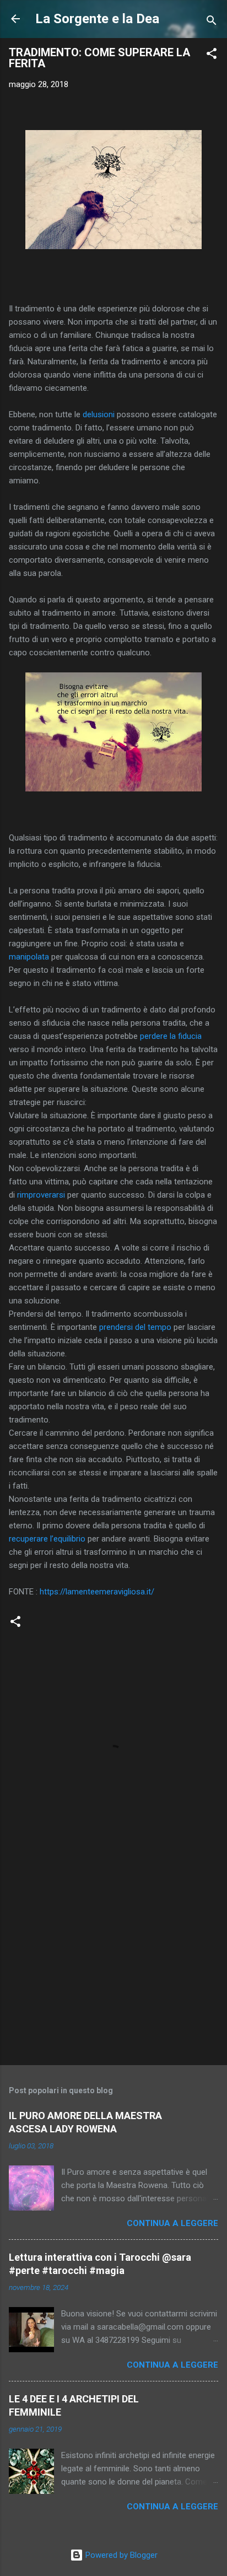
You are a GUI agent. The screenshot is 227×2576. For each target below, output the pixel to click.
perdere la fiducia (170, 1036)
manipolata (29, 957)
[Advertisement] (113, 1970)
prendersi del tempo (135, 1327)
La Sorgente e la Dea (97, 19)
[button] (212, 55)
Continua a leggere (172, 2223)
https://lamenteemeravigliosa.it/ (97, 1592)
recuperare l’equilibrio (47, 1539)
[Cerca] (212, 22)
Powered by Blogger (120, 2555)
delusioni (99, 414)
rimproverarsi (41, 1195)
